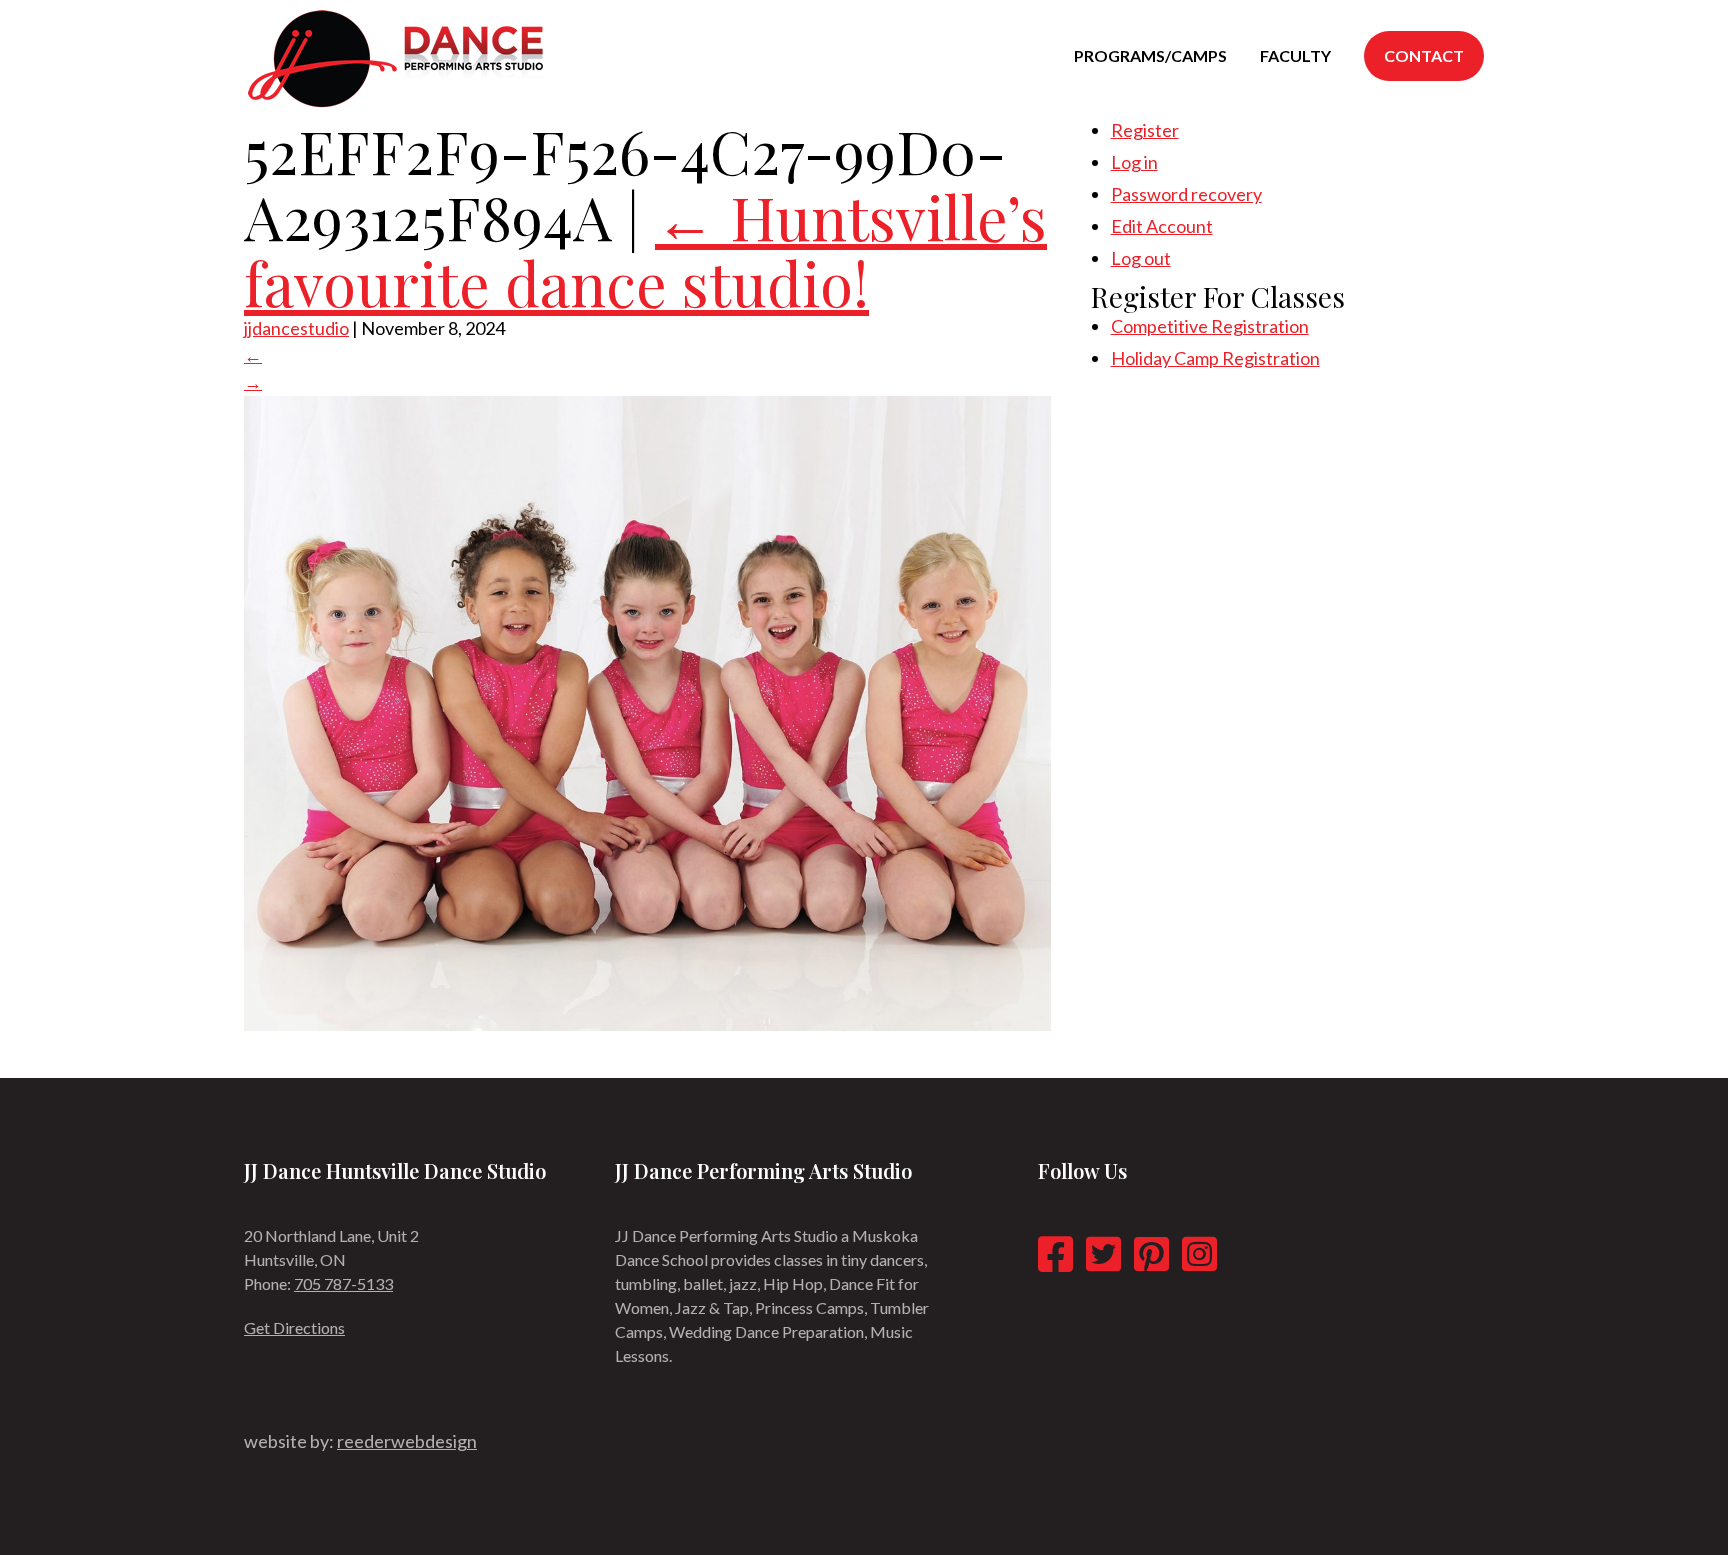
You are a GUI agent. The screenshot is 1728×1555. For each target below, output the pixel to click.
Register (1145, 130)
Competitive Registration (1210, 326)
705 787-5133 (343, 1283)
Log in (1134, 162)
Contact (1424, 55)
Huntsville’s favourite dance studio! (645, 249)
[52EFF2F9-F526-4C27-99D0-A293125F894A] (647, 1024)
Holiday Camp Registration (1215, 358)
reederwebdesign (407, 1441)
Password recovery (1186, 194)
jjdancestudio (296, 328)
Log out (1141, 258)
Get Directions (294, 1327)
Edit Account (1162, 226)
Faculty (1295, 55)
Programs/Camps (1150, 55)
